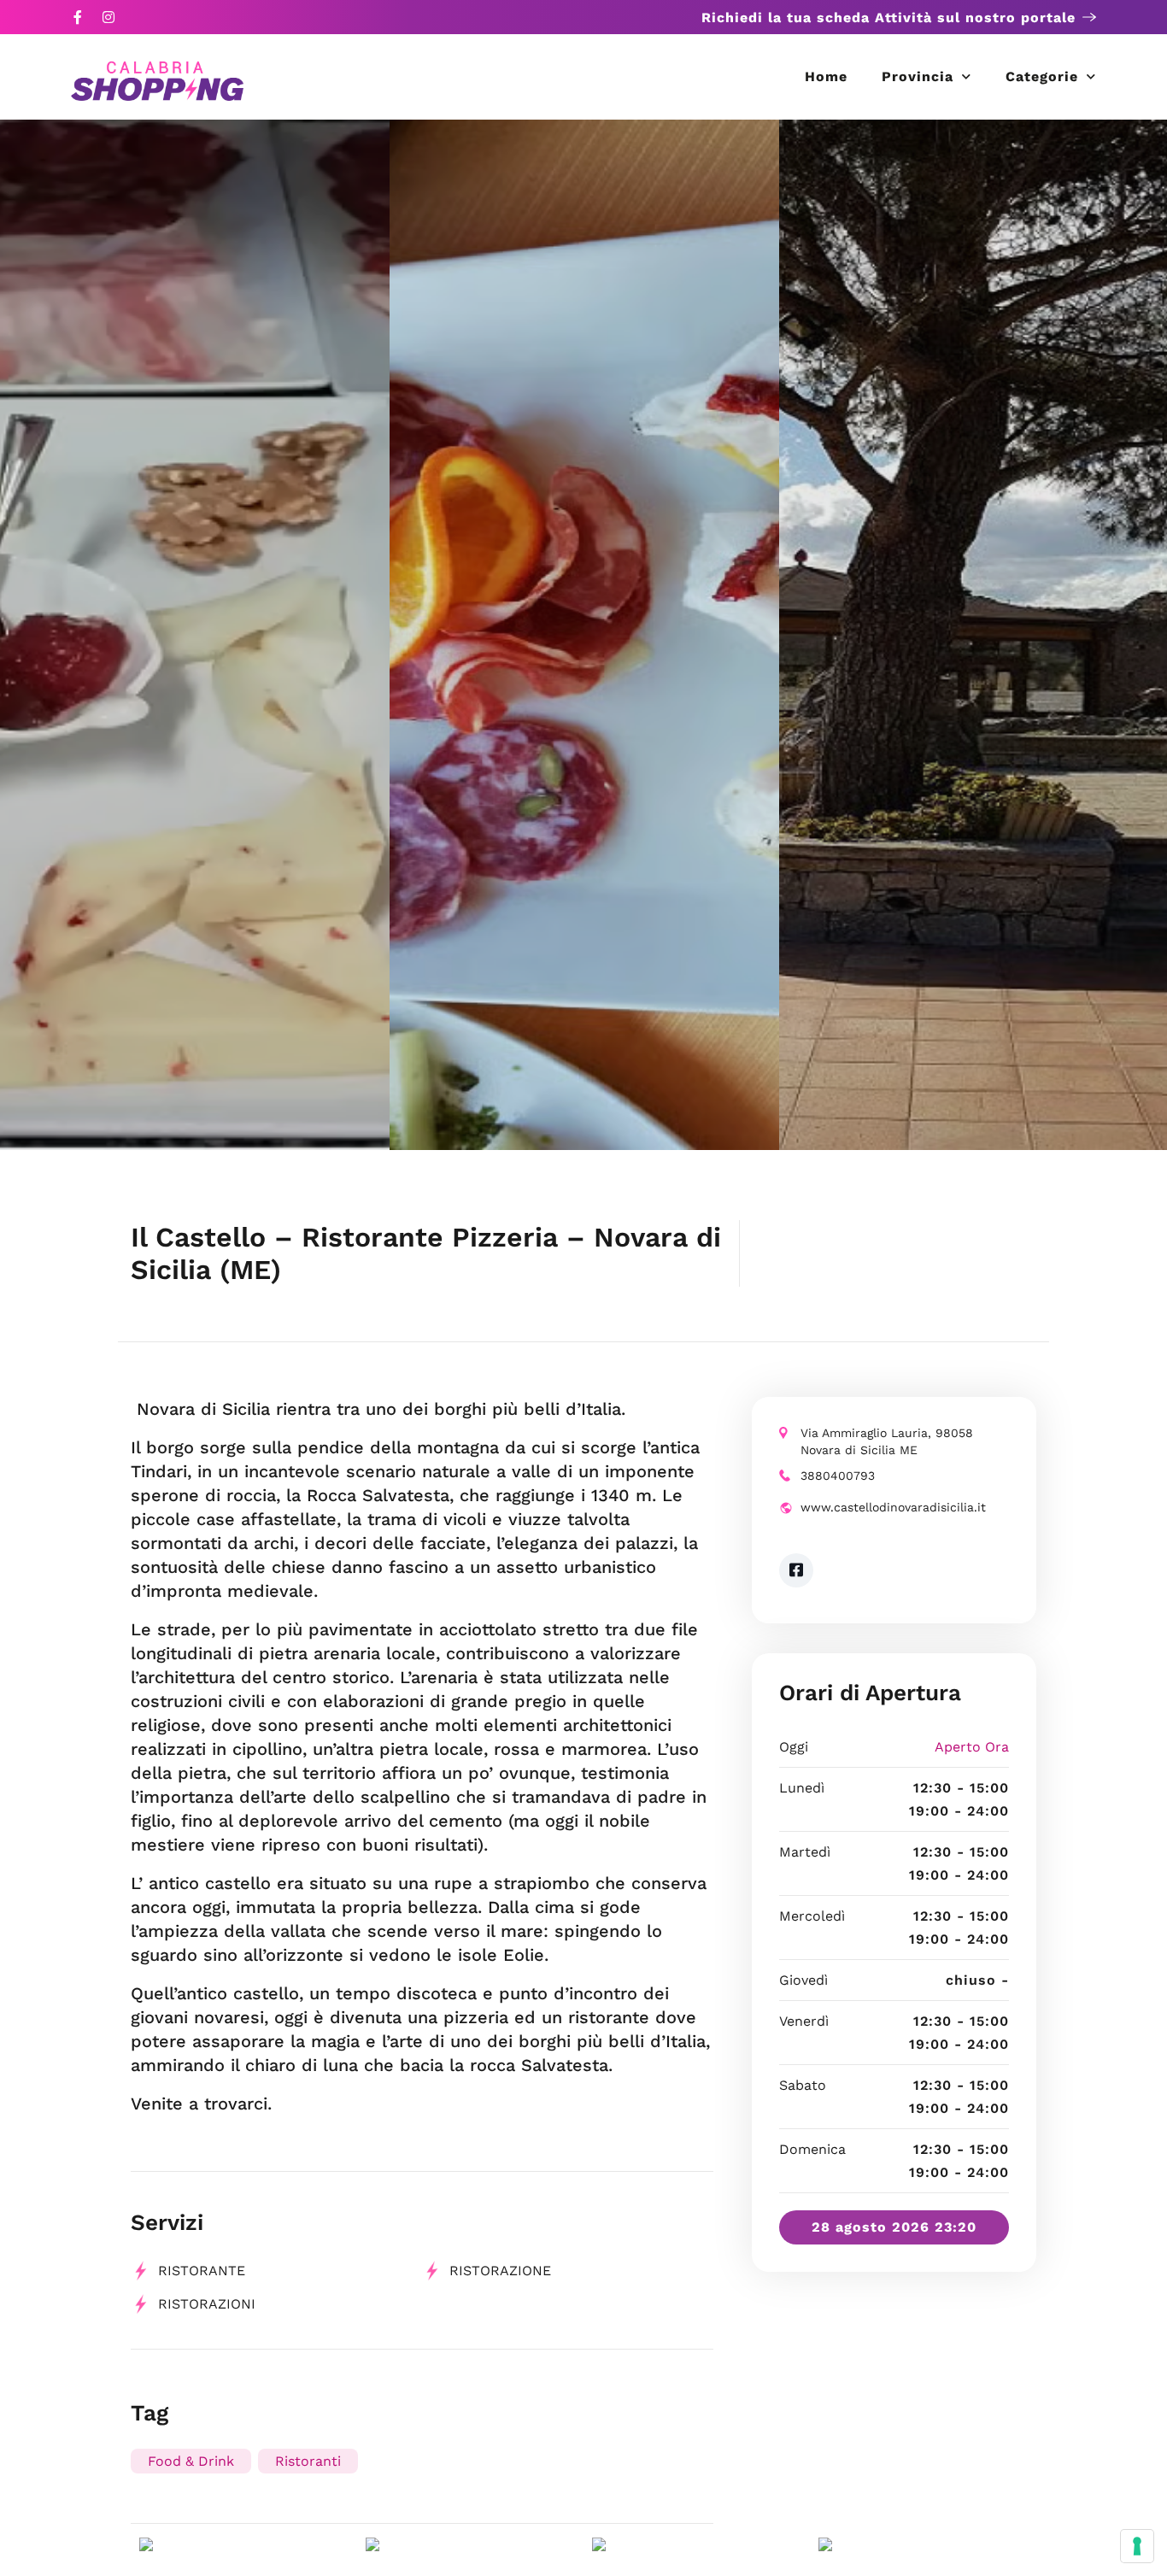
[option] (195, 635)
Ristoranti (308, 2461)
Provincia (918, 76)
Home (826, 76)
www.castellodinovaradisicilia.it (893, 1507)
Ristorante (202, 2271)
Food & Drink (191, 2461)
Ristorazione (500, 2271)
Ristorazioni (207, 2304)
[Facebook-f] (78, 17)
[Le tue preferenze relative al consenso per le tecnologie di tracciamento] (1137, 2546)
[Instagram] (108, 17)
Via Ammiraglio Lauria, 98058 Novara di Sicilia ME (887, 1441)
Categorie (1042, 76)
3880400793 (838, 1476)
